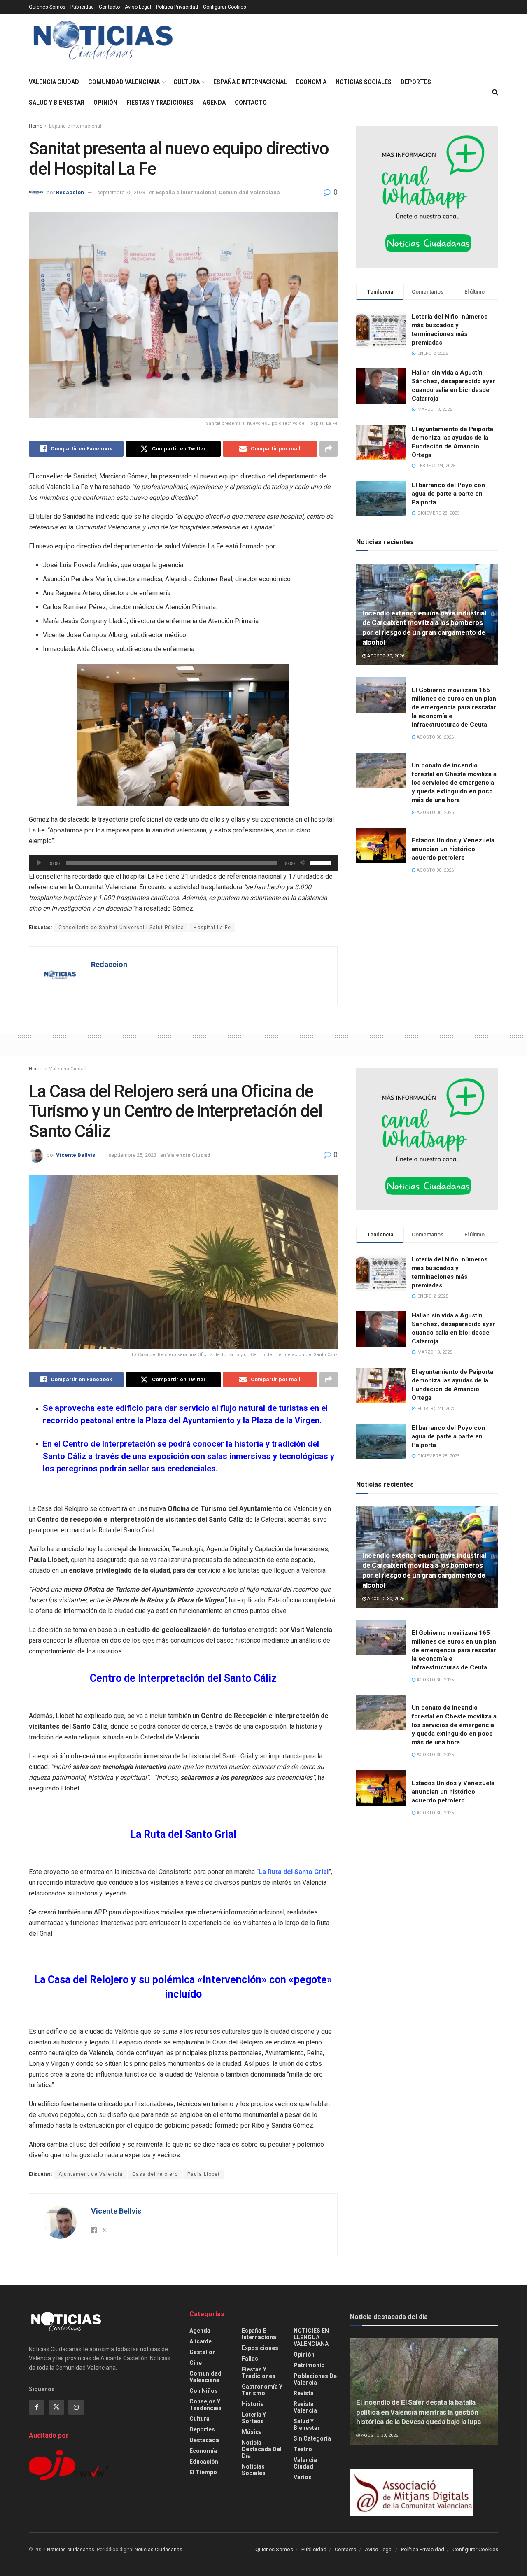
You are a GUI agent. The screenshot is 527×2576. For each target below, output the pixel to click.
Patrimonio (309, 2365)
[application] (183, 863)
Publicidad (82, 7)
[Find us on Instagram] (76, 2407)
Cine (196, 2363)
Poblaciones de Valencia (315, 2379)
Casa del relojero (155, 2174)
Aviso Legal (138, 7)
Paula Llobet (204, 2174)
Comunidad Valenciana (124, 82)
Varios (303, 2477)
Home (36, 126)
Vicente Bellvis (76, 1155)
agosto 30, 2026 (385, 656)
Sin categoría (312, 2438)
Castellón (203, 2352)
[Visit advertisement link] (427, 197)
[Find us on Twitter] (56, 2407)
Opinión (105, 103)
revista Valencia (305, 2407)
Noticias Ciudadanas (159, 2550)
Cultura (187, 82)
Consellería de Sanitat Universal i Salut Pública (121, 928)
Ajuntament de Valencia (91, 2174)
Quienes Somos (47, 7)
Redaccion (70, 192)
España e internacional (250, 82)
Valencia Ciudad (54, 82)
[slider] (322, 862)
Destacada (204, 2440)
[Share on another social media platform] (329, 449)
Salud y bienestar (57, 103)
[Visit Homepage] (103, 43)
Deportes (416, 82)
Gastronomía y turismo (262, 2390)
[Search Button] (495, 92)
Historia (253, 2404)
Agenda (214, 103)
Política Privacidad (177, 7)
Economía (311, 82)
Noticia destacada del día (262, 2449)
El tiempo (203, 2472)
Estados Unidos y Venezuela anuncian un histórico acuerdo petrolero (453, 849)
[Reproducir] (40, 863)
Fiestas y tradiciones (160, 103)
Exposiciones (260, 2348)
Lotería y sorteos (254, 2418)
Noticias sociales (364, 82)
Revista (304, 2393)
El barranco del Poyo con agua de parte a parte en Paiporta (448, 494)
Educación (204, 2462)
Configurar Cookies (225, 7)
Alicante (201, 2341)
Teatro (303, 2449)
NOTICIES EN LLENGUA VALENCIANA (311, 2337)
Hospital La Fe (212, 928)
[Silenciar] (303, 863)
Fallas (250, 2359)
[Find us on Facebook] (37, 2407)
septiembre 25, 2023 (121, 192)
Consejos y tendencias (205, 2405)
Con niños (204, 2391)
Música (252, 2432)
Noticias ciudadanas (71, 2550)
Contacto (109, 7)
